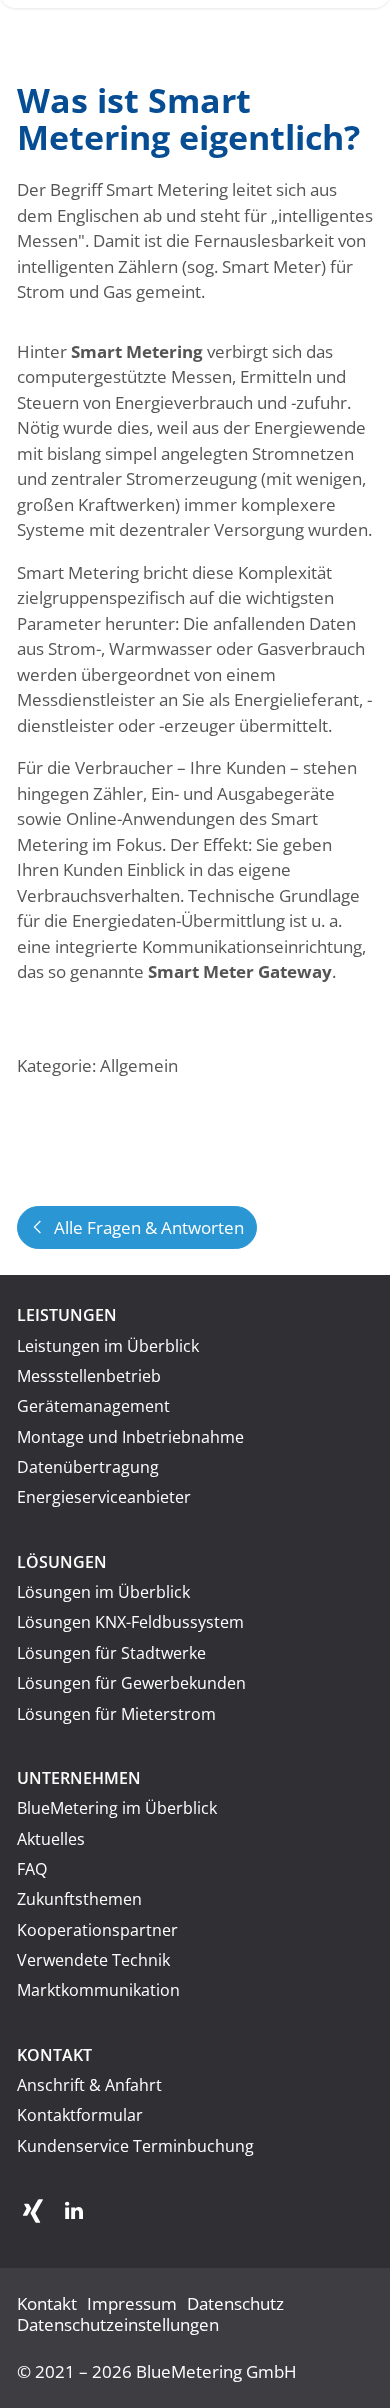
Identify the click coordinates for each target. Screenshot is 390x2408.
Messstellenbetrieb (89, 1376)
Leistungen (67, 1315)
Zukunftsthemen (79, 1899)
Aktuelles (51, 1839)
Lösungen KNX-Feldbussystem (130, 1622)
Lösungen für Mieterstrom (116, 1714)
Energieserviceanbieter (104, 1497)
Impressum (132, 2303)
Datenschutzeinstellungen (118, 2324)
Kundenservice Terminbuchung (135, 2146)
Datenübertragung (88, 1467)
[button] (33, 2211)
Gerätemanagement (93, 1406)
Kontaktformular (80, 2115)
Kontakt (54, 2055)
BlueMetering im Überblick (117, 1808)
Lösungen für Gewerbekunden (131, 1683)
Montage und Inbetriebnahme (130, 1437)
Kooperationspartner (97, 1930)
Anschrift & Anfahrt (89, 2085)
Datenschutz (235, 2303)
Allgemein (139, 1065)
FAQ (32, 1869)
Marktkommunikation (98, 1990)
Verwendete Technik (93, 1960)
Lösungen (62, 1562)
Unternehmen (79, 1778)
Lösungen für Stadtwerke (111, 1653)
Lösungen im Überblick (103, 1592)
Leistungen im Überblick (108, 1346)
